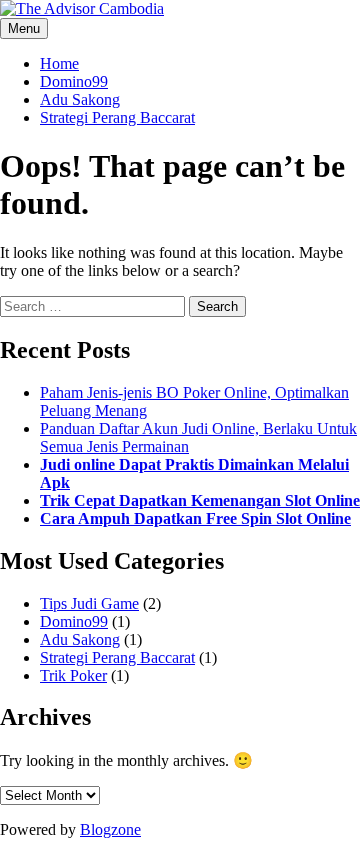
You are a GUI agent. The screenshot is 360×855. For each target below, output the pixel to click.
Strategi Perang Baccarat (117, 117)
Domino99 (74, 81)
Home (59, 63)
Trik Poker (73, 675)
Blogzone (110, 829)
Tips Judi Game (89, 603)
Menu (24, 28)
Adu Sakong (80, 99)
